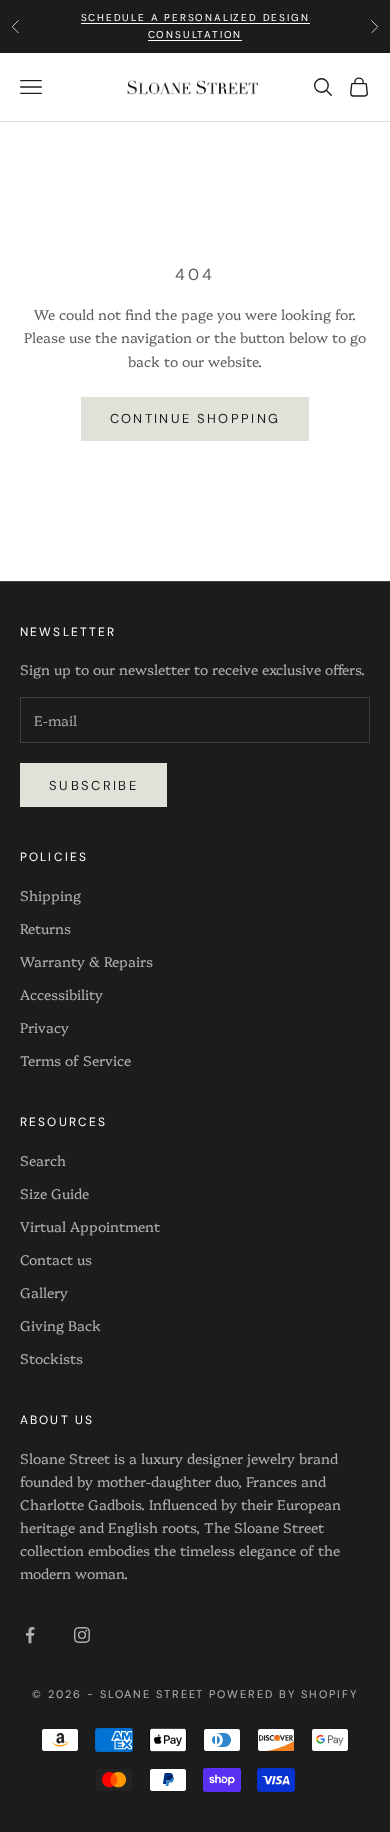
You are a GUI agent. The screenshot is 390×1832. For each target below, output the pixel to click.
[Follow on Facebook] (30, 1635)
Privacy (44, 1027)
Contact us (56, 1259)
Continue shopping (195, 418)
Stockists (51, 1358)
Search (43, 1160)
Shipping (50, 895)
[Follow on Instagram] (82, 1635)
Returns (45, 928)
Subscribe (93, 785)
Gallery (44, 1292)
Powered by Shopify (283, 1694)
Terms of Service (75, 1060)
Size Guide (54, 1193)
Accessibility (61, 994)
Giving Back (60, 1325)
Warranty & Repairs (86, 961)
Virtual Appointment (90, 1226)
